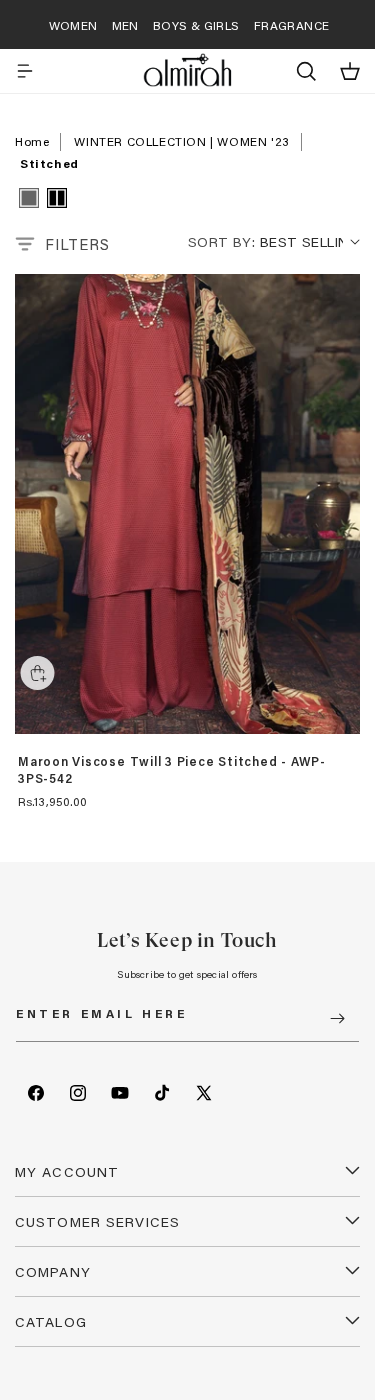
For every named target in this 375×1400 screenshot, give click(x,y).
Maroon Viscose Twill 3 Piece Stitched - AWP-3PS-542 (172, 770)
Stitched (49, 163)
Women (73, 25)
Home (32, 141)
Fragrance (292, 25)
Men (125, 25)
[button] (25, 71)
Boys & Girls (196, 25)
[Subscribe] (337, 1018)
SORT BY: (221, 241)
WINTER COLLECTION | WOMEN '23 (181, 141)
